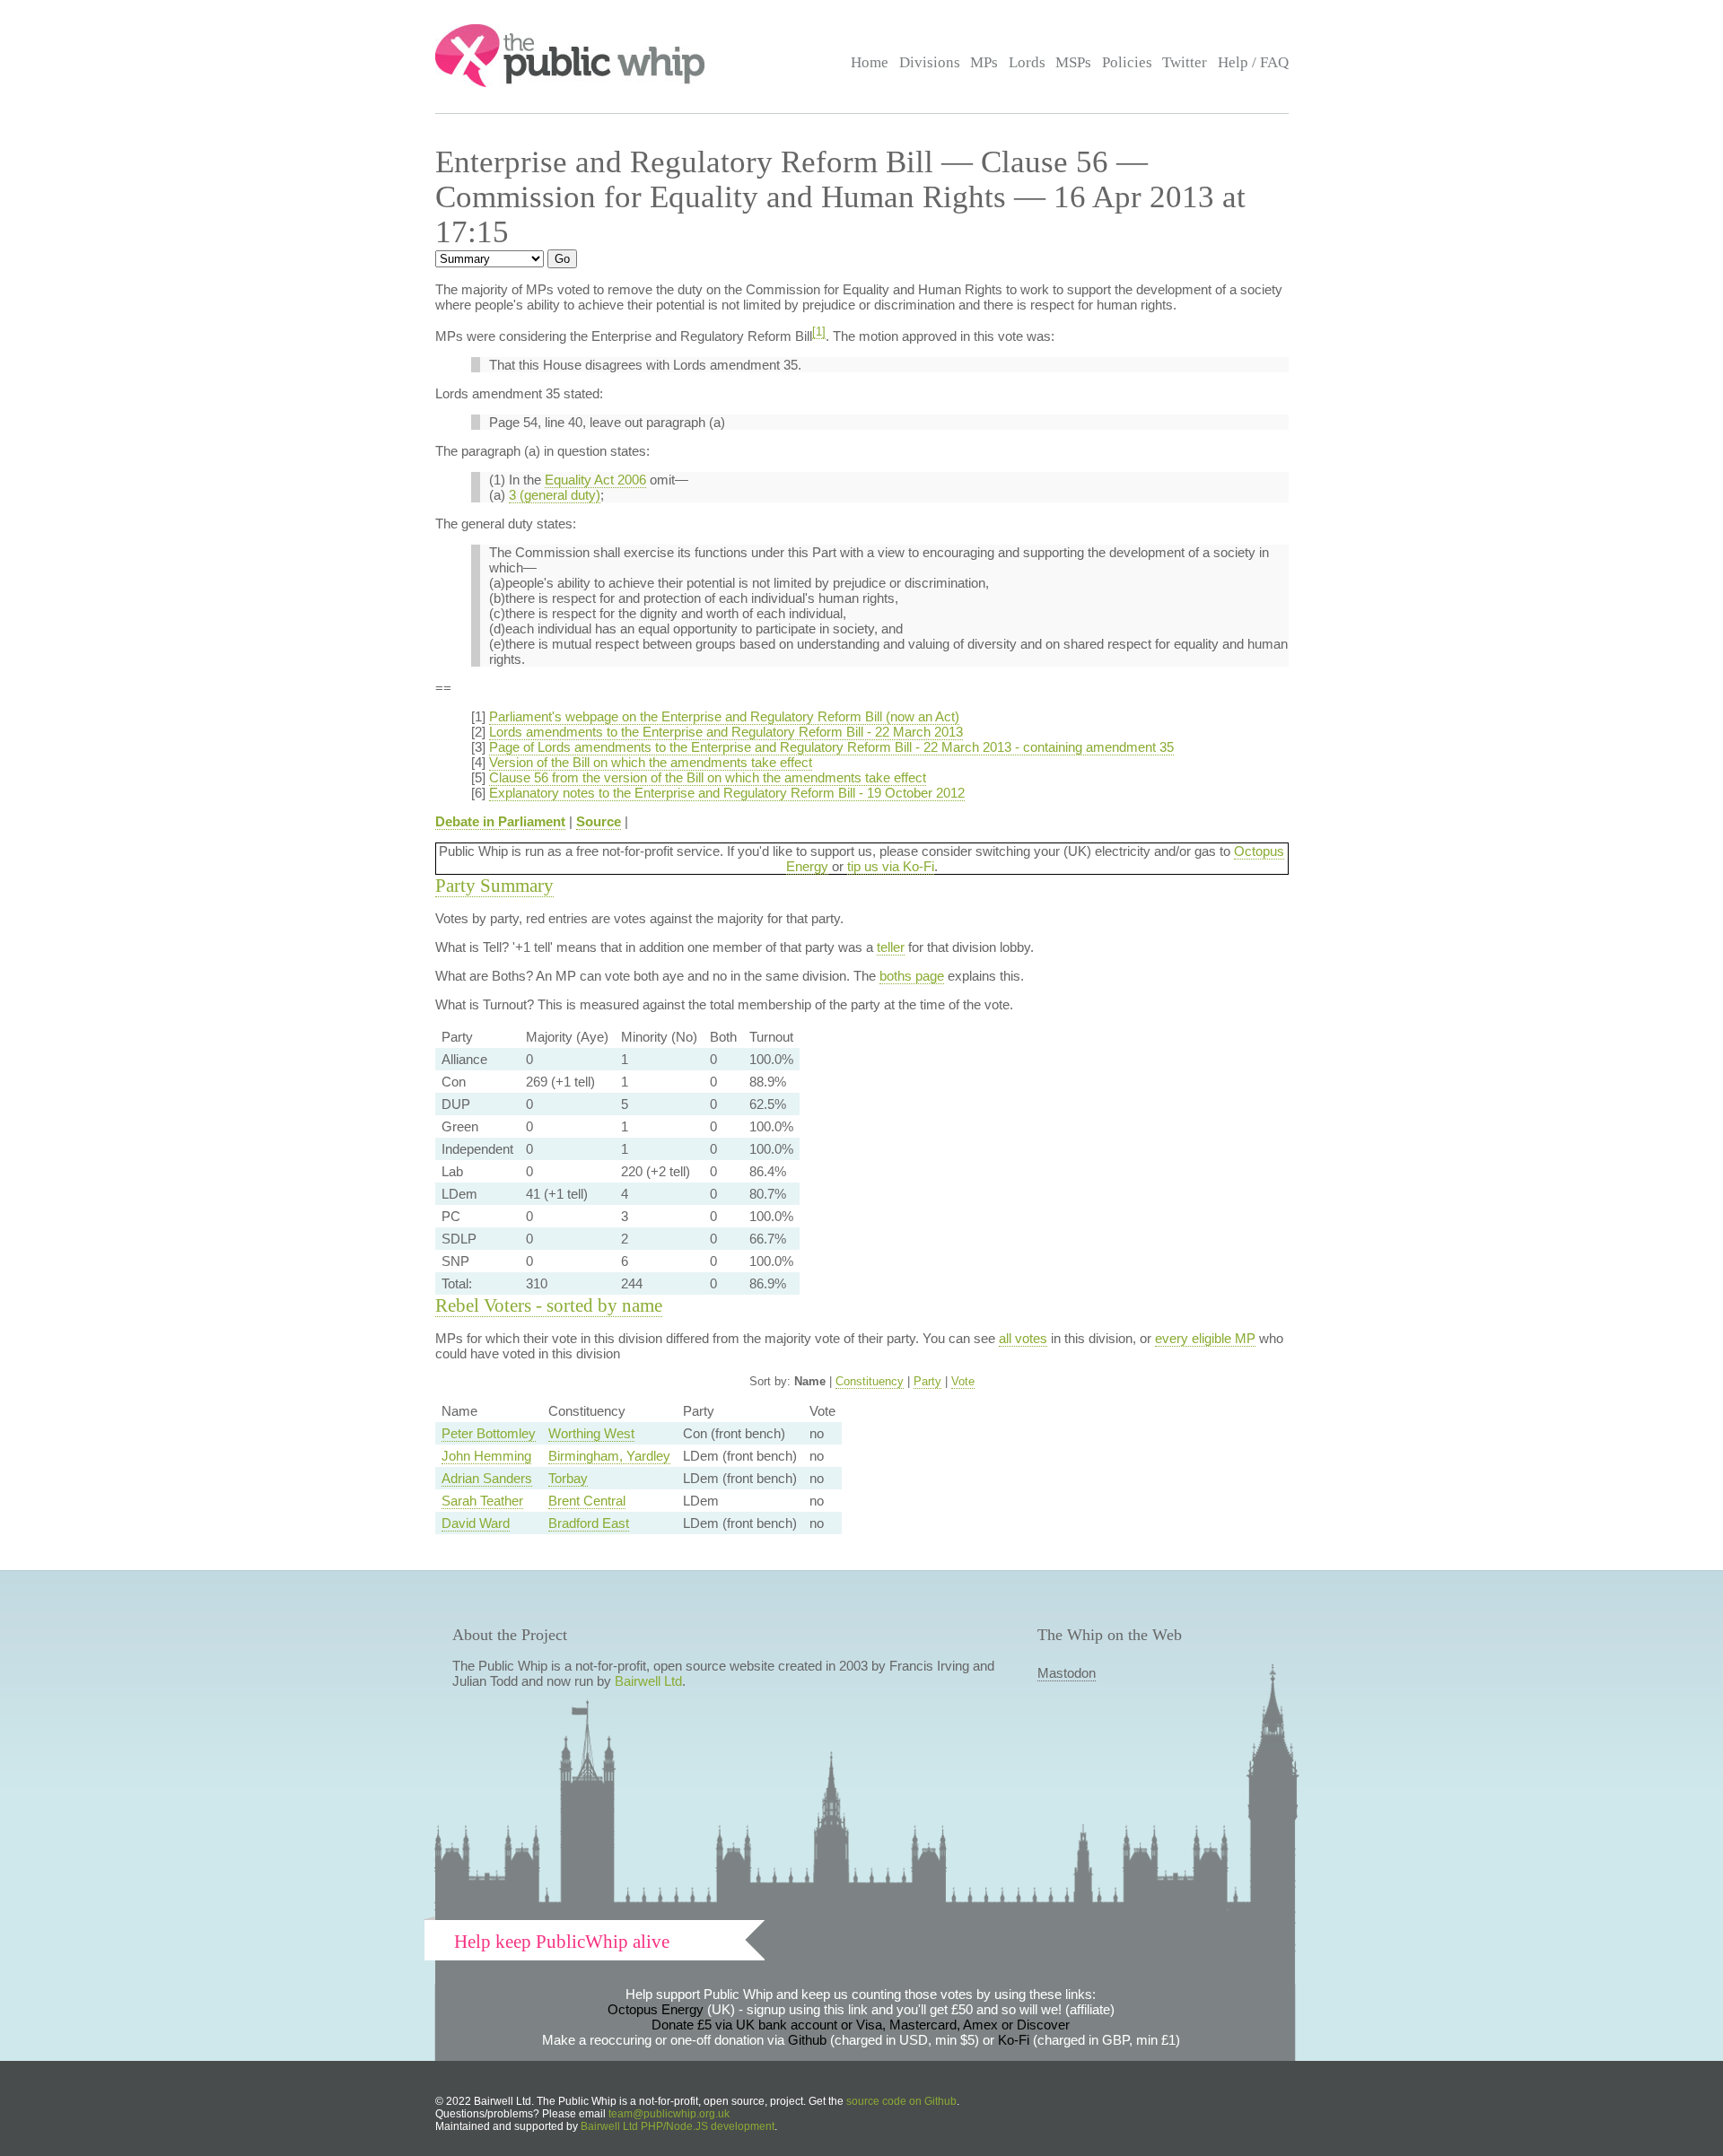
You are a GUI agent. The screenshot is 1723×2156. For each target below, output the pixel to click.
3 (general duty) (555, 495)
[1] (819, 332)
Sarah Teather (482, 1501)
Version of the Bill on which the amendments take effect (651, 762)
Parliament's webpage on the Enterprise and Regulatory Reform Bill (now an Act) (724, 716)
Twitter (1185, 62)
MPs (984, 62)
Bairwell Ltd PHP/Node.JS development (678, 2126)
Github (807, 2040)
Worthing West (591, 1433)
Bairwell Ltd (648, 1681)
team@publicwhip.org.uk (669, 2114)
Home (870, 62)
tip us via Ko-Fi (891, 866)
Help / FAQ (1253, 62)
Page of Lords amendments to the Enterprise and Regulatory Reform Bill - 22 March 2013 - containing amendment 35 (831, 747)
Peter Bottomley (489, 1433)
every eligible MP (1205, 1338)
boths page (912, 976)
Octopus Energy (656, 2009)
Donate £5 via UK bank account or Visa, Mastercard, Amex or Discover (861, 2025)
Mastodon (1067, 1673)
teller (891, 947)
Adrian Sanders (487, 1478)
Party (927, 1381)
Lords (1027, 62)
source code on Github (901, 2101)
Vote (963, 1381)
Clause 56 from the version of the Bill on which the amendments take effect (708, 777)
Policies (1127, 62)
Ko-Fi (1014, 2040)
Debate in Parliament (500, 821)
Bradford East (589, 1523)
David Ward (476, 1523)
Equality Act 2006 (595, 480)
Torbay (568, 1478)
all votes (1023, 1338)
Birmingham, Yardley (609, 1456)
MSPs (1073, 62)
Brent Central (587, 1501)
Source (599, 821)
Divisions (930, 62)
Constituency (870, 1381)
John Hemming (486, 1456)
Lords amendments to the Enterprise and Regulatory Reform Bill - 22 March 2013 (726, 732)
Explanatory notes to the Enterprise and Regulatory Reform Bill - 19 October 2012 (727, 793)
